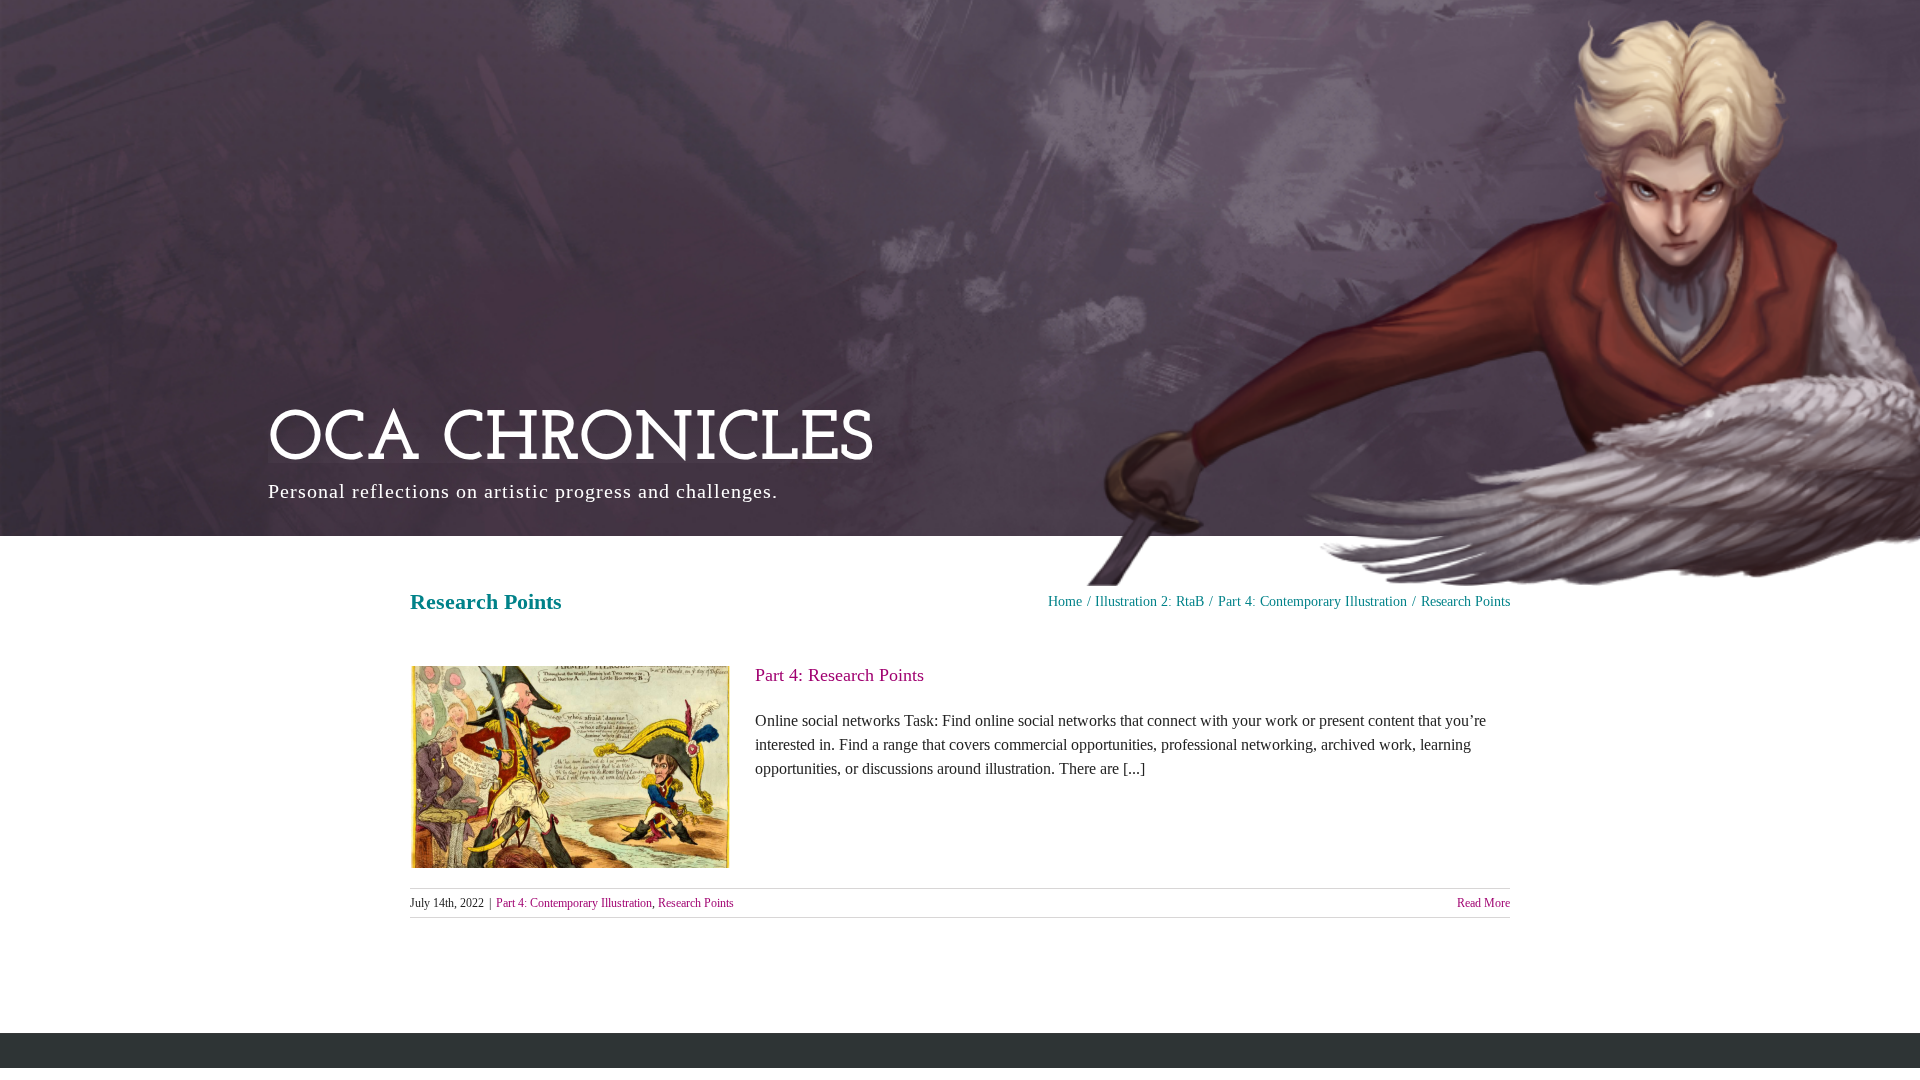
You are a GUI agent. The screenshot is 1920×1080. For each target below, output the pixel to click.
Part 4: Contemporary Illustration (574, 903)
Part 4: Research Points (839, 675)
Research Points (696, 903)
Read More (1483, 903)
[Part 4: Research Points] (570, 767)
